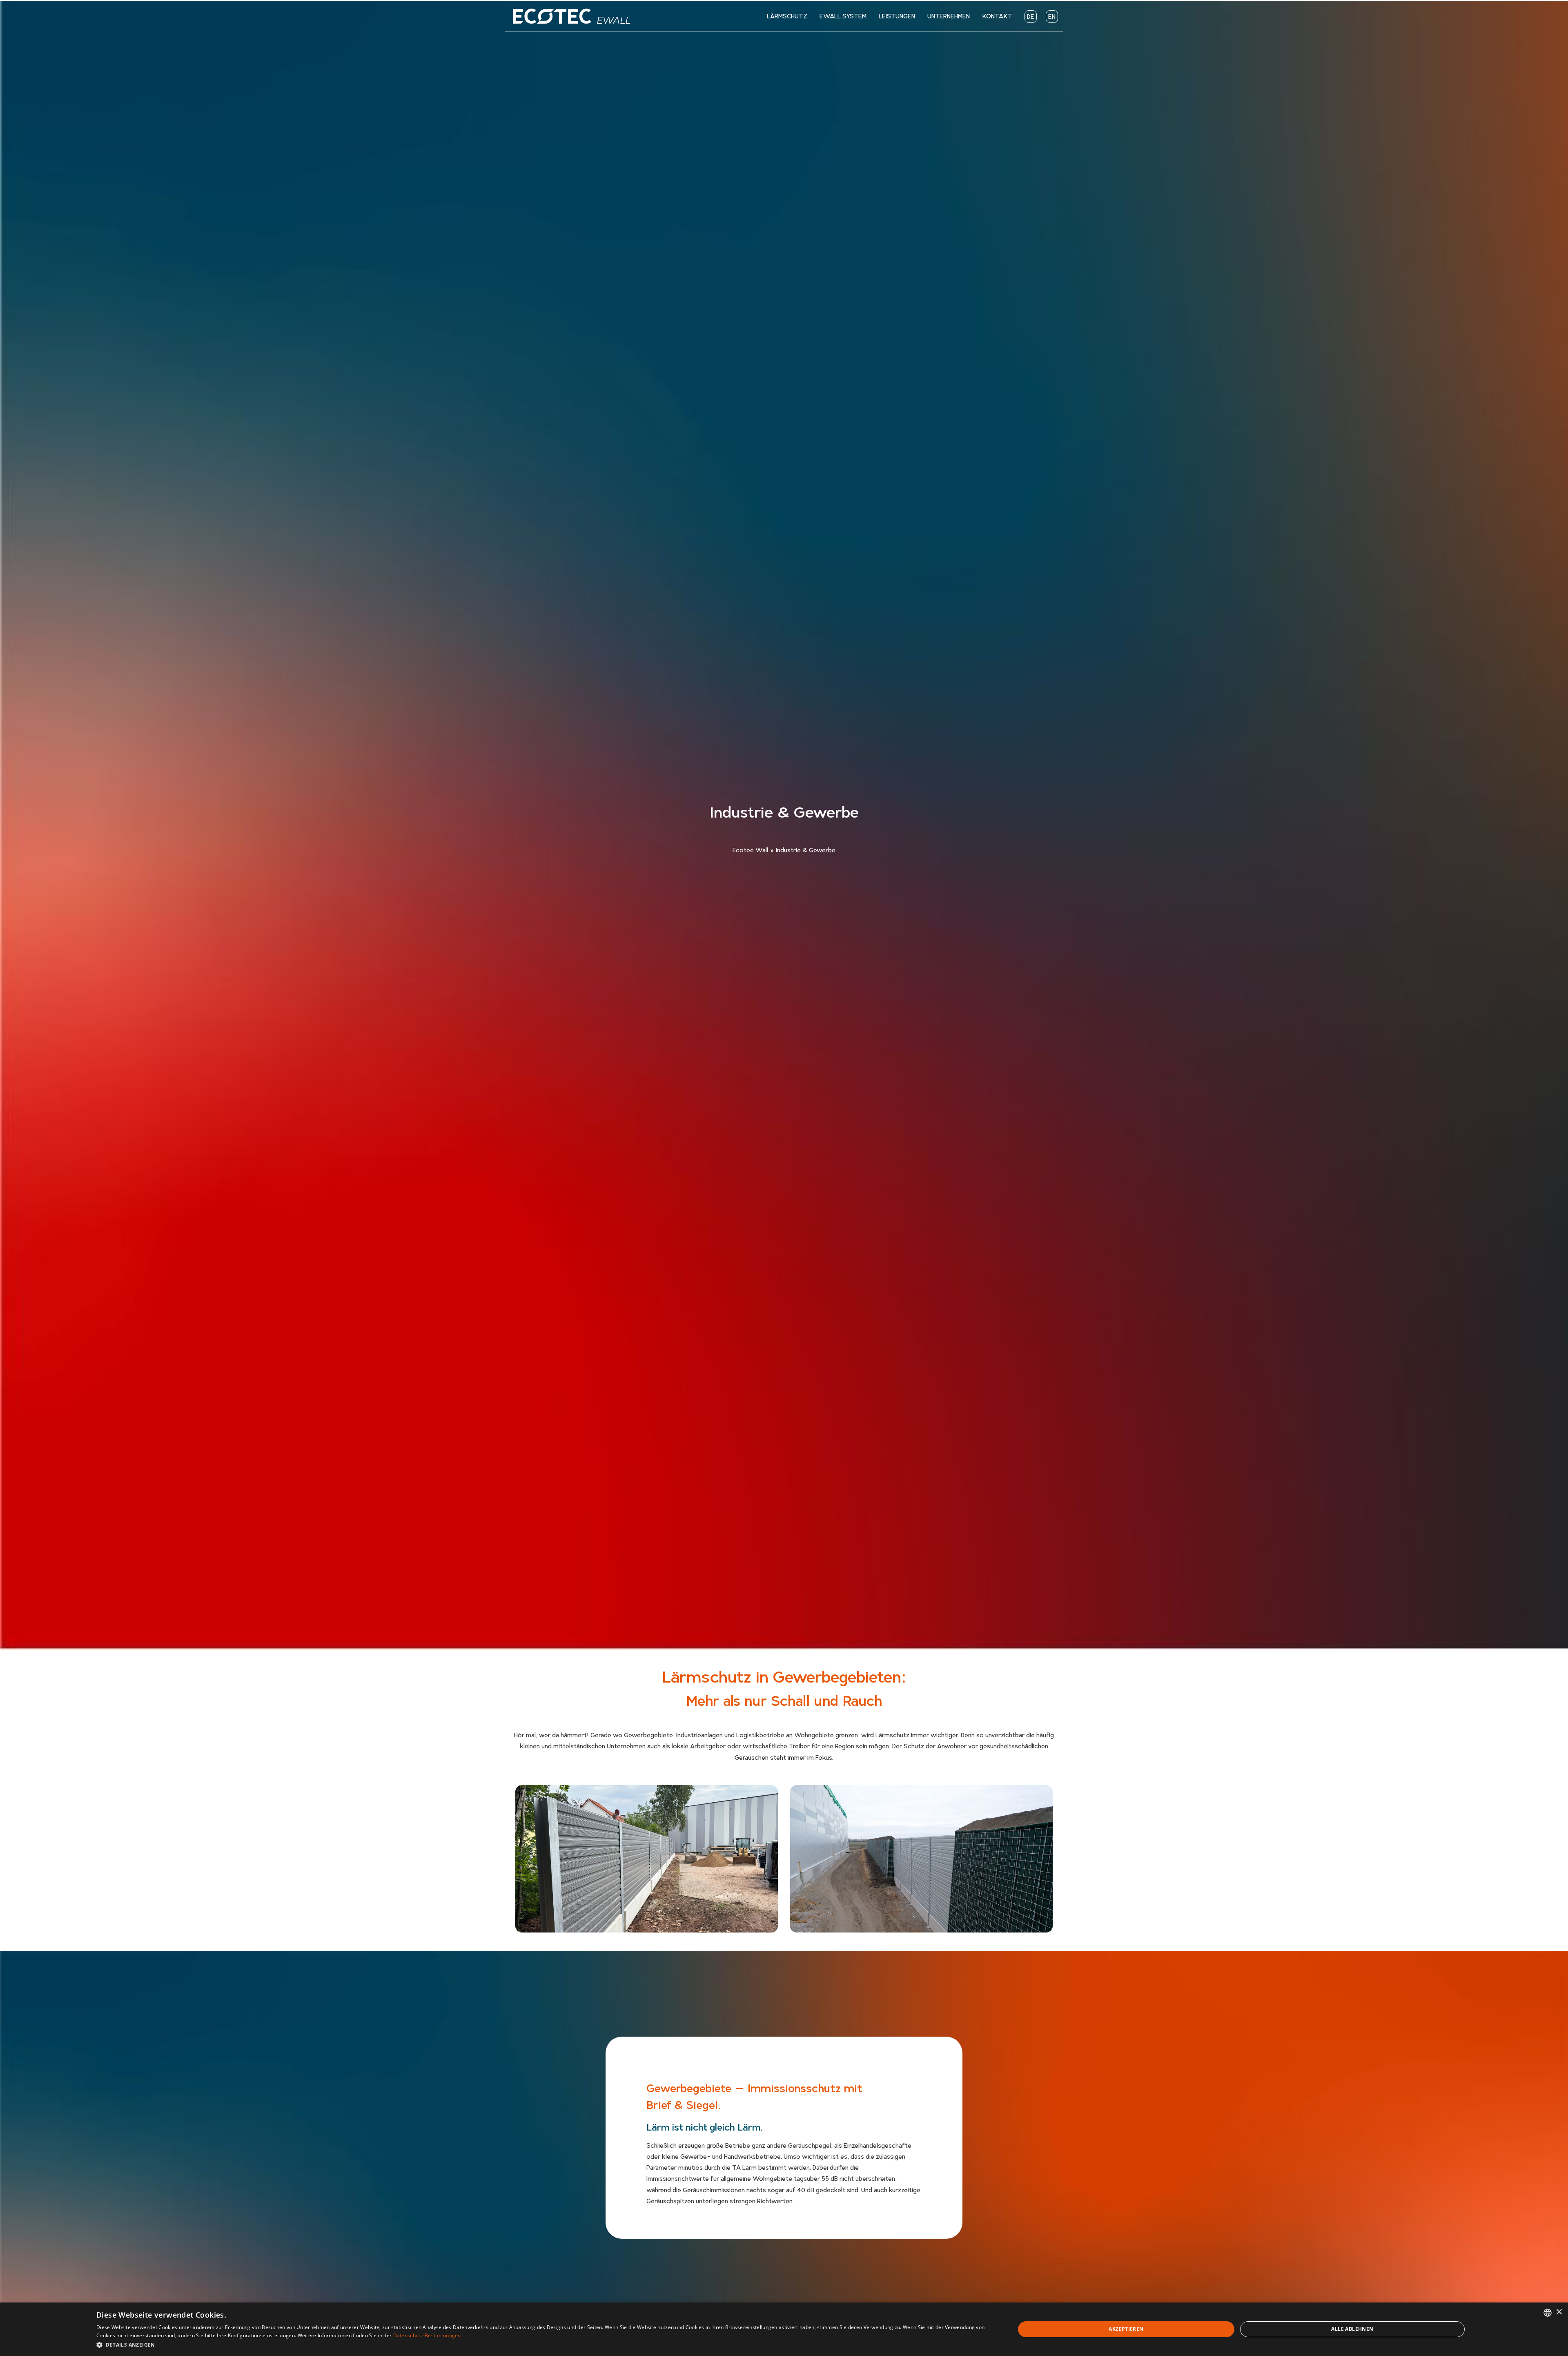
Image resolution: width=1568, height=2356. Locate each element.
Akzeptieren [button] (1126, 2329)
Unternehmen (949, 16)
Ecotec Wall (750, 850)
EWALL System (843, 16)
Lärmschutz (787, 16)
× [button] (1559, 2312)
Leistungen (897, 16)
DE (1031, 16)
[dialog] (784, 2329)
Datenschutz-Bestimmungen (427, 2335)
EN (1052, 16)
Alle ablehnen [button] (1352, 2329)
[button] (542, 2345)
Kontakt (997, 16)
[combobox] (1548, 2313)
